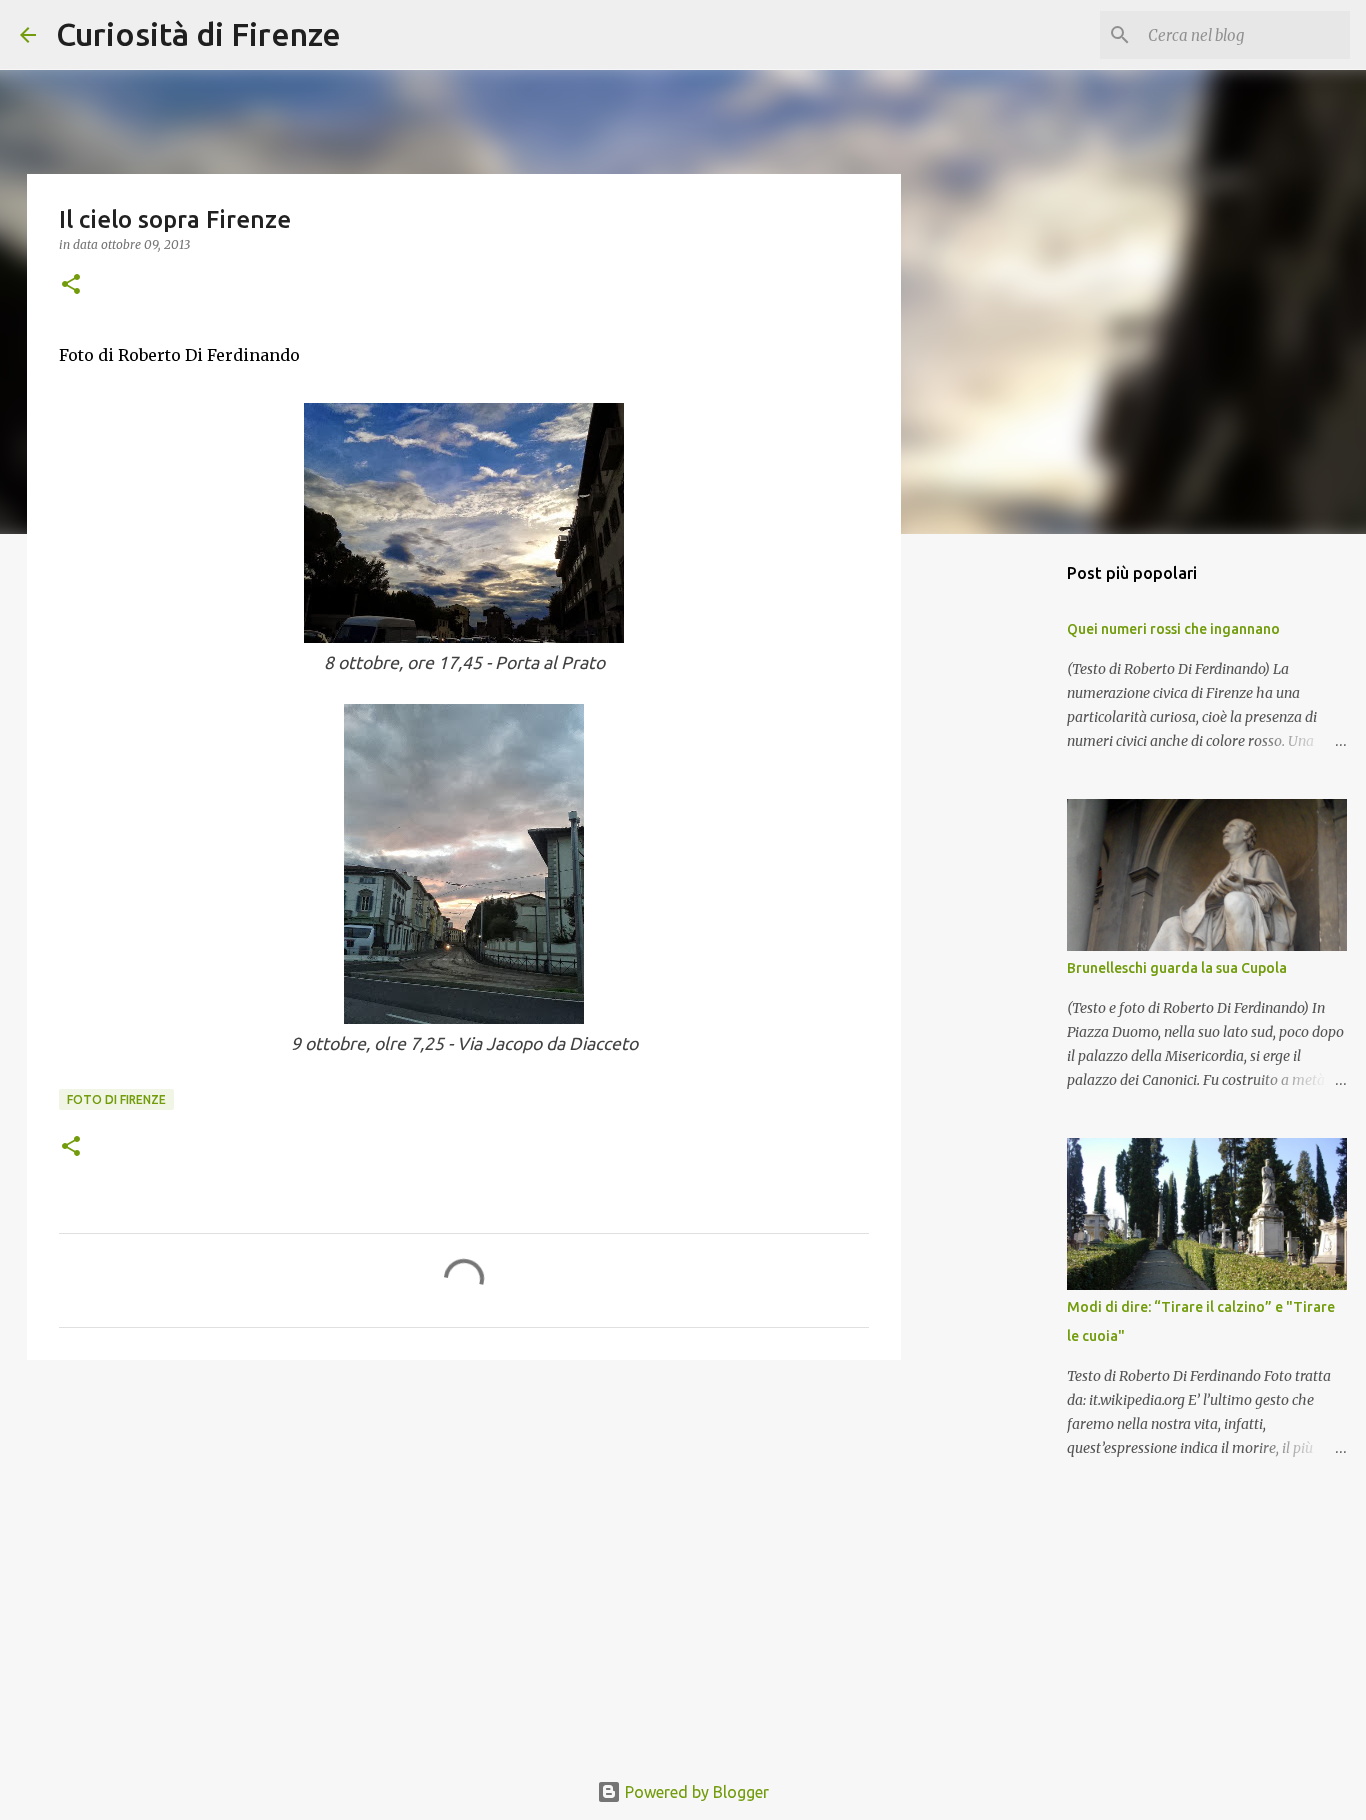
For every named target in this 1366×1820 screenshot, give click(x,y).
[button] (71, 285)
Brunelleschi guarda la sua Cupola (1177, 968)
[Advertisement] (464, 1530)
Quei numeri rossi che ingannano (1173, 629)
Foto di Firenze (116, 1099)
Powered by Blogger (695, 1792)
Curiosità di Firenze (198, 34)
